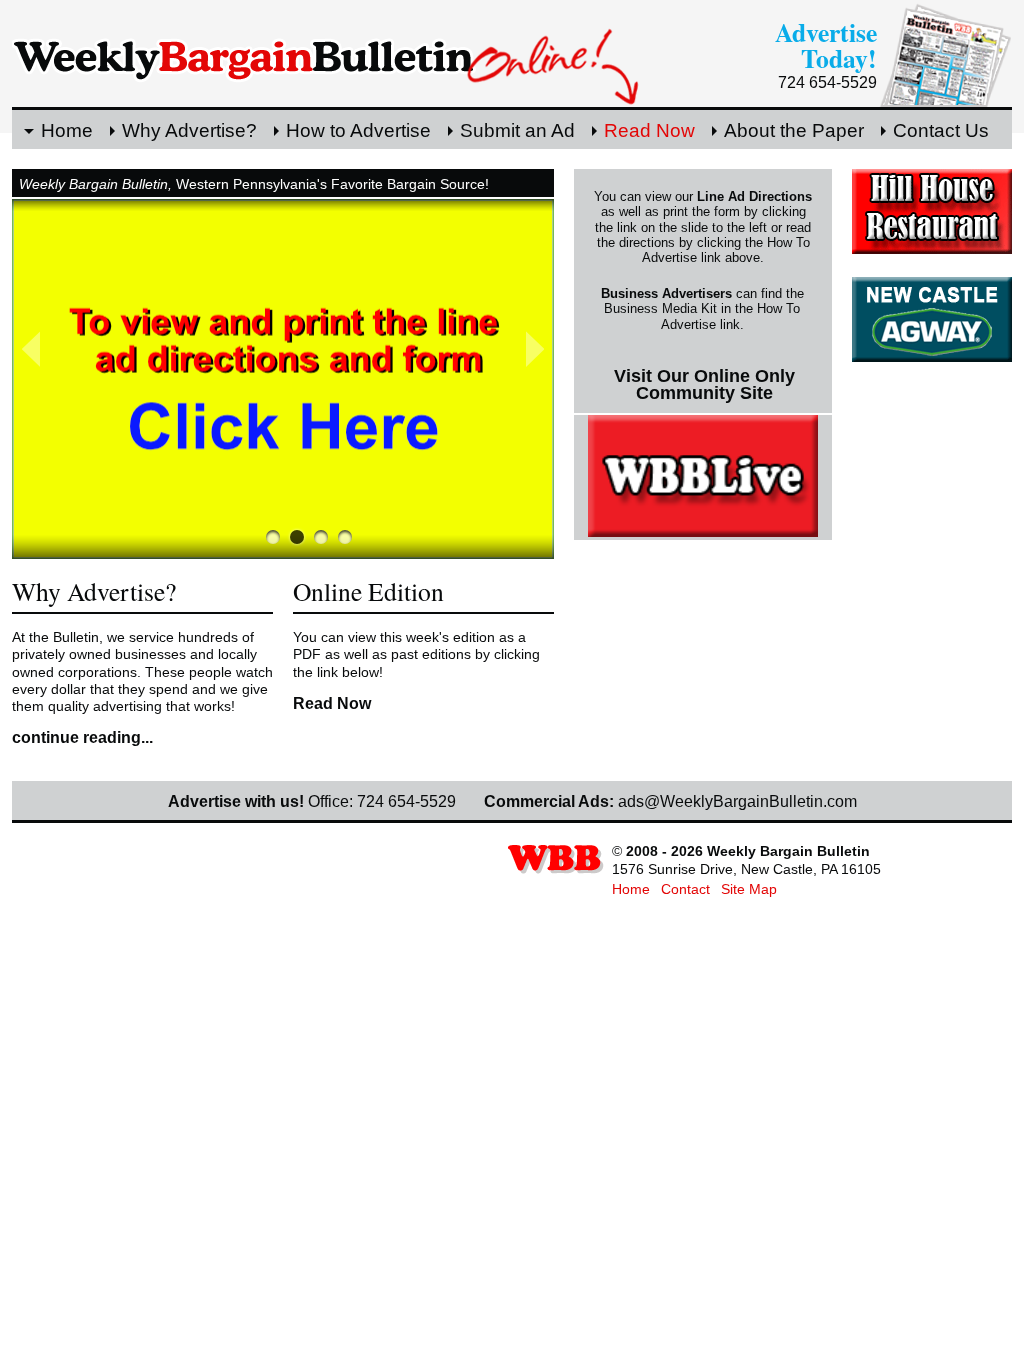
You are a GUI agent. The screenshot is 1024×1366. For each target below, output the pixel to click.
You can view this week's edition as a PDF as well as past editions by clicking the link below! (416, 654)
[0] (273, 537)
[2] (321, 537)
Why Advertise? (189, 130)
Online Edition (368, 591)
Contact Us (941, 130)
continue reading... (82, 737)
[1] (297, 537)
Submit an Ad (517, 130)
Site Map (749, 889)
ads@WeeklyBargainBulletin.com (737, 801)
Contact (685, 889)
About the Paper (794, 130)
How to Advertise (358, 130)
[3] (345, 537)
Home (67, 130)
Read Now (649, 130)
